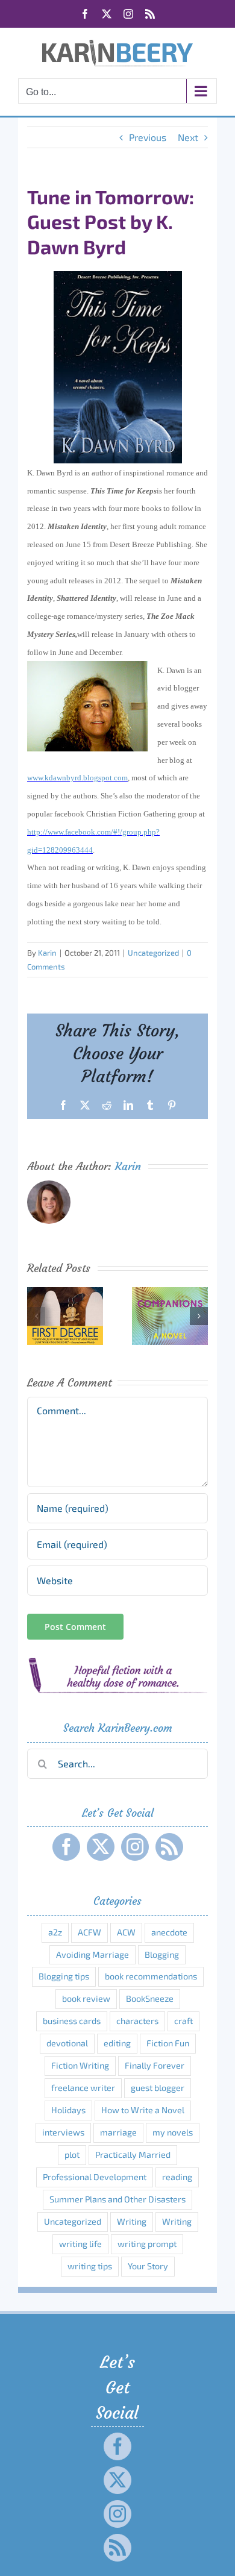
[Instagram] (135, 1847)
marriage (118, 2132)
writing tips (90, 2266)
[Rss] (169, 1847)
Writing (132, 2221)
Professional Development (95, 2177)
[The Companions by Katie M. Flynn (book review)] (170, 1293)
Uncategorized (153, 953)
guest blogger (158, 2088)
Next (188, 137)
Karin (47, 953)
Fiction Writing (80, 2065)
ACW (126, 1932)
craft (183, 2021)
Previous (148, 137)
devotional (67, 2043)
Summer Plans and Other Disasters (117, 2199)
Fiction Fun (168, 2043)
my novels (173, 2132)
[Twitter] (101, 1847)
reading (177, 2177)
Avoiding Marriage (92, 1954)
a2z (55, 1932)
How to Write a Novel (143, 2110)
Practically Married (133, 2155)
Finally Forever (155, 2065)
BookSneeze (150, 1998)
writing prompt (147, 2244)
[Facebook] (66, 1847)
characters (137, 2021)
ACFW (89, 1932)
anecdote (169, 1932)
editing (117, 2043)
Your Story (148, 2266)
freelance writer (83, 2088)
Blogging (162, 1954)
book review (86, 1998)
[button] (36, 1316)
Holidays (68, 2110)
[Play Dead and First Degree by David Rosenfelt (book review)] (65, 1293)
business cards (72, 2021)
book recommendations (151, 1976)
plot (72, 2155)
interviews (63, 2132)
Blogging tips (64, 1976)
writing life (80, 2244)
